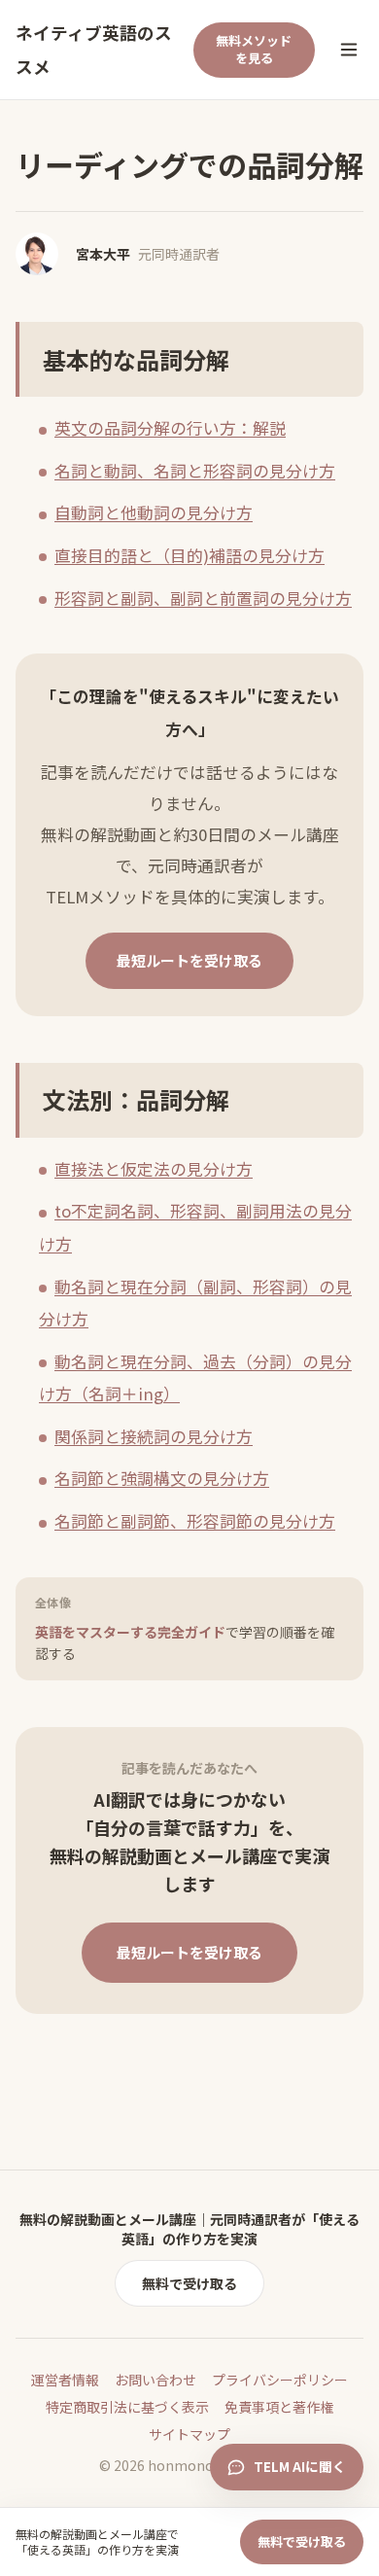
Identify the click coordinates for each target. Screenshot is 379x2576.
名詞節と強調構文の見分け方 (162, 1478)
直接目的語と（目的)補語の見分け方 (189, 555)
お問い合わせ (155, 2380)
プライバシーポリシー (280, 2380)
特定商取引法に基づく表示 (127, 2407)
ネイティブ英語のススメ (94, 50)
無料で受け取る (189, 2283)
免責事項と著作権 (279, 2407)
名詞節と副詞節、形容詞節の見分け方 (195, 1521)
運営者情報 (65, 2380)
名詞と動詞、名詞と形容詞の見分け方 (195, 471)
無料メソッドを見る (254, 50)
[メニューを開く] (349, 50)
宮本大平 (103, 254)
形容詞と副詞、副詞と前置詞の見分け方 (203, 598)
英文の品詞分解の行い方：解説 (170, 428)
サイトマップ (189, 2434)
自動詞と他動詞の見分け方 (154, 512)
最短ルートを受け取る (189, 960)
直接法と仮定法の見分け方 (154, 1169)
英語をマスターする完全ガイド (185, 1642)
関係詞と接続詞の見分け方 (154, 1436)
